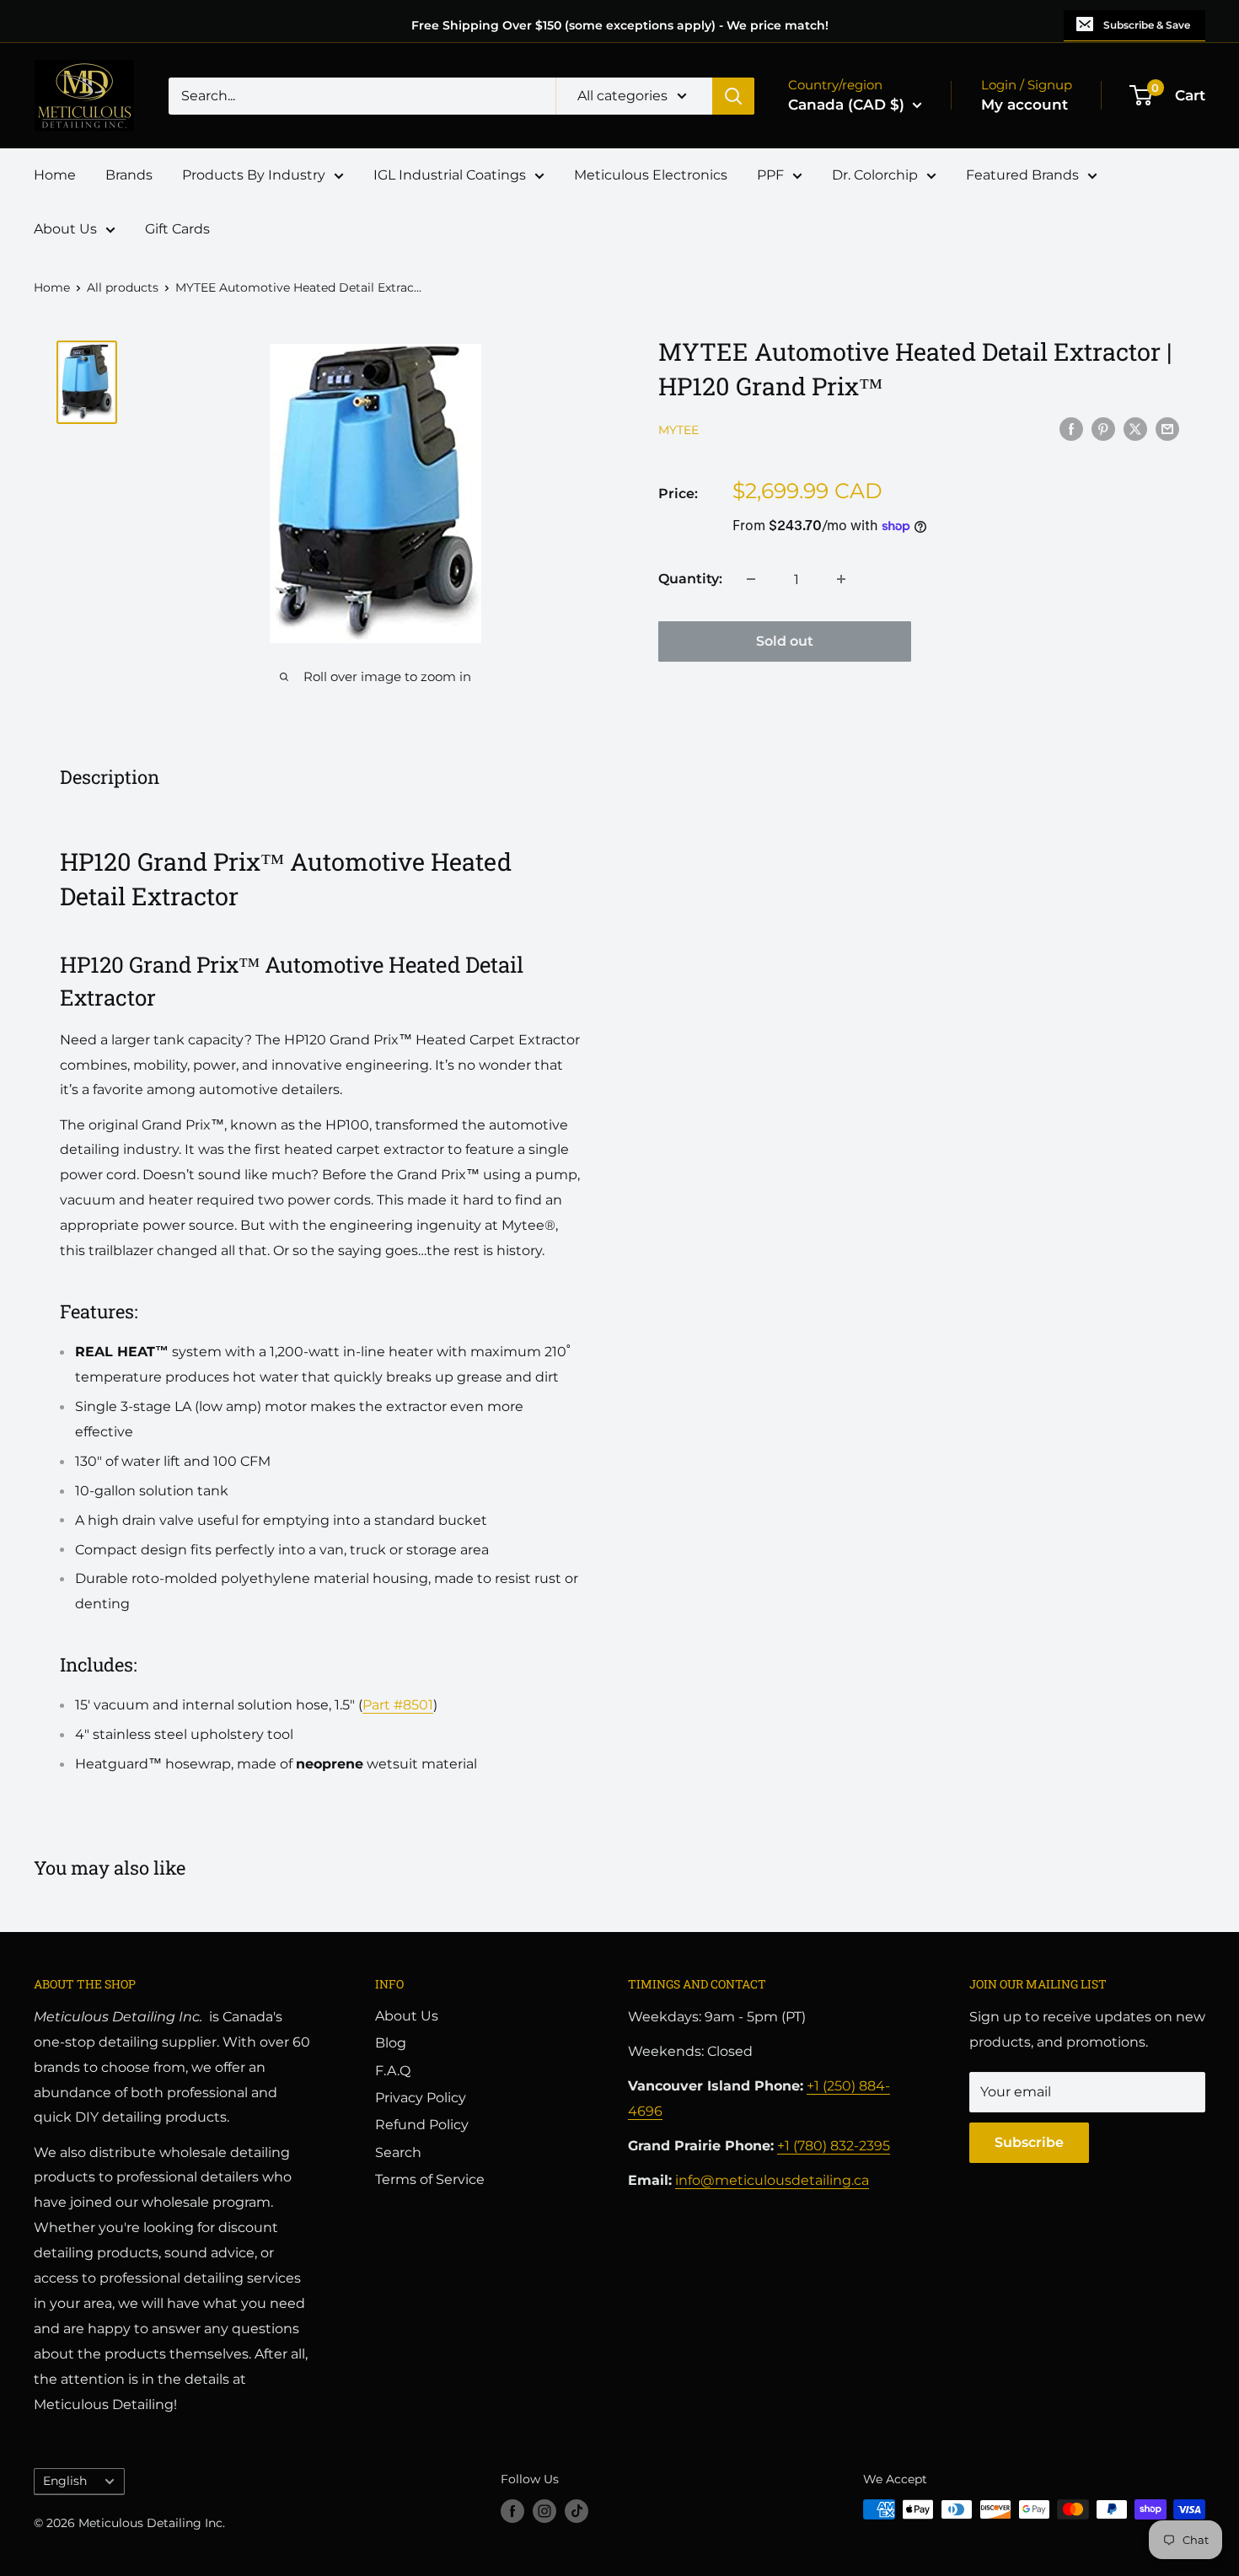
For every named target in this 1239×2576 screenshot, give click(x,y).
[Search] (733, 96)
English (65, 2481)
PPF (770, 175)
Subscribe (1029, 2142)
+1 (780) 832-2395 (834, 2146)
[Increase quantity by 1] (841, 579)
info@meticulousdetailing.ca (772, 2180)
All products (123, 287)
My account (1024, 105)
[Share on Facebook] (1071, 428)
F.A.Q (393, 2071)
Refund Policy (422, 2125)
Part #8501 (398, 1705)
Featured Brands (1022, 175)
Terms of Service (430, 2179)
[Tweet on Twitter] (1135, 428)
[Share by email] (1167, 428)
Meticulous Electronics (651, 175)
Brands (129, 175)
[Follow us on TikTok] (577, 2511)
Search (398, 2152)
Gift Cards (177, 229)
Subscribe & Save (1147, 25)
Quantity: (690, 579)
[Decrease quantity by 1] (751, 579)
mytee (678, 430)
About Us (65, 229)
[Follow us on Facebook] (512, 2511)
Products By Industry (254, 175)
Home (55, 175)
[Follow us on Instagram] (544, 2511)
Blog (391, 2043)
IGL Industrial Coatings (450, 175)
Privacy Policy (421, 2098)
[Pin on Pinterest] (1103, 428)
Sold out (785, 641)
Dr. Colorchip (875, 175)
